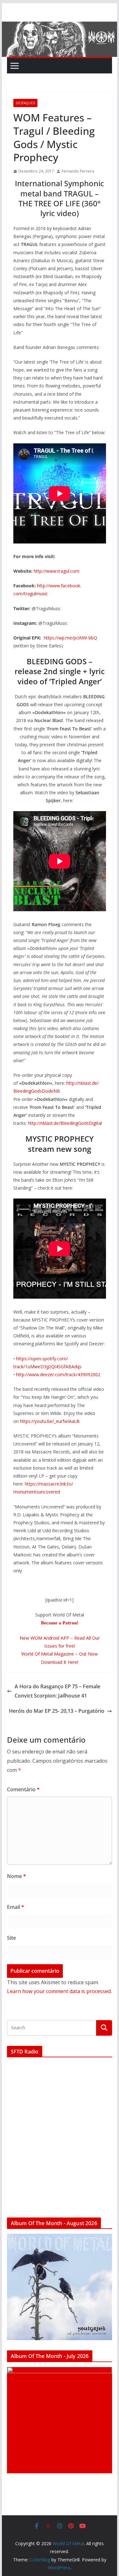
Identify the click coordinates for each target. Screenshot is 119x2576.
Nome (17, 1876)
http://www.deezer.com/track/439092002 (58, 1374)
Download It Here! (60, 1662)
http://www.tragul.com (56, 571)
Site (11, 1938)
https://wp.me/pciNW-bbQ (70, 638)
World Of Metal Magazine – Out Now (60, 1654)
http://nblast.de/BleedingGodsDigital (65, 1123)
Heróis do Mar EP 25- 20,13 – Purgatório (57, 1711)
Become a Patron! (60, 1623)
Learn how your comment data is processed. (59, 1991)
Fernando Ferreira (78, 171)
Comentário (23, 1789)
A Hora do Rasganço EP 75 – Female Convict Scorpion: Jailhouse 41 (57, 1691)
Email (16, 1907)
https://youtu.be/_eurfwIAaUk (50, 1421)
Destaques (25, 103)
